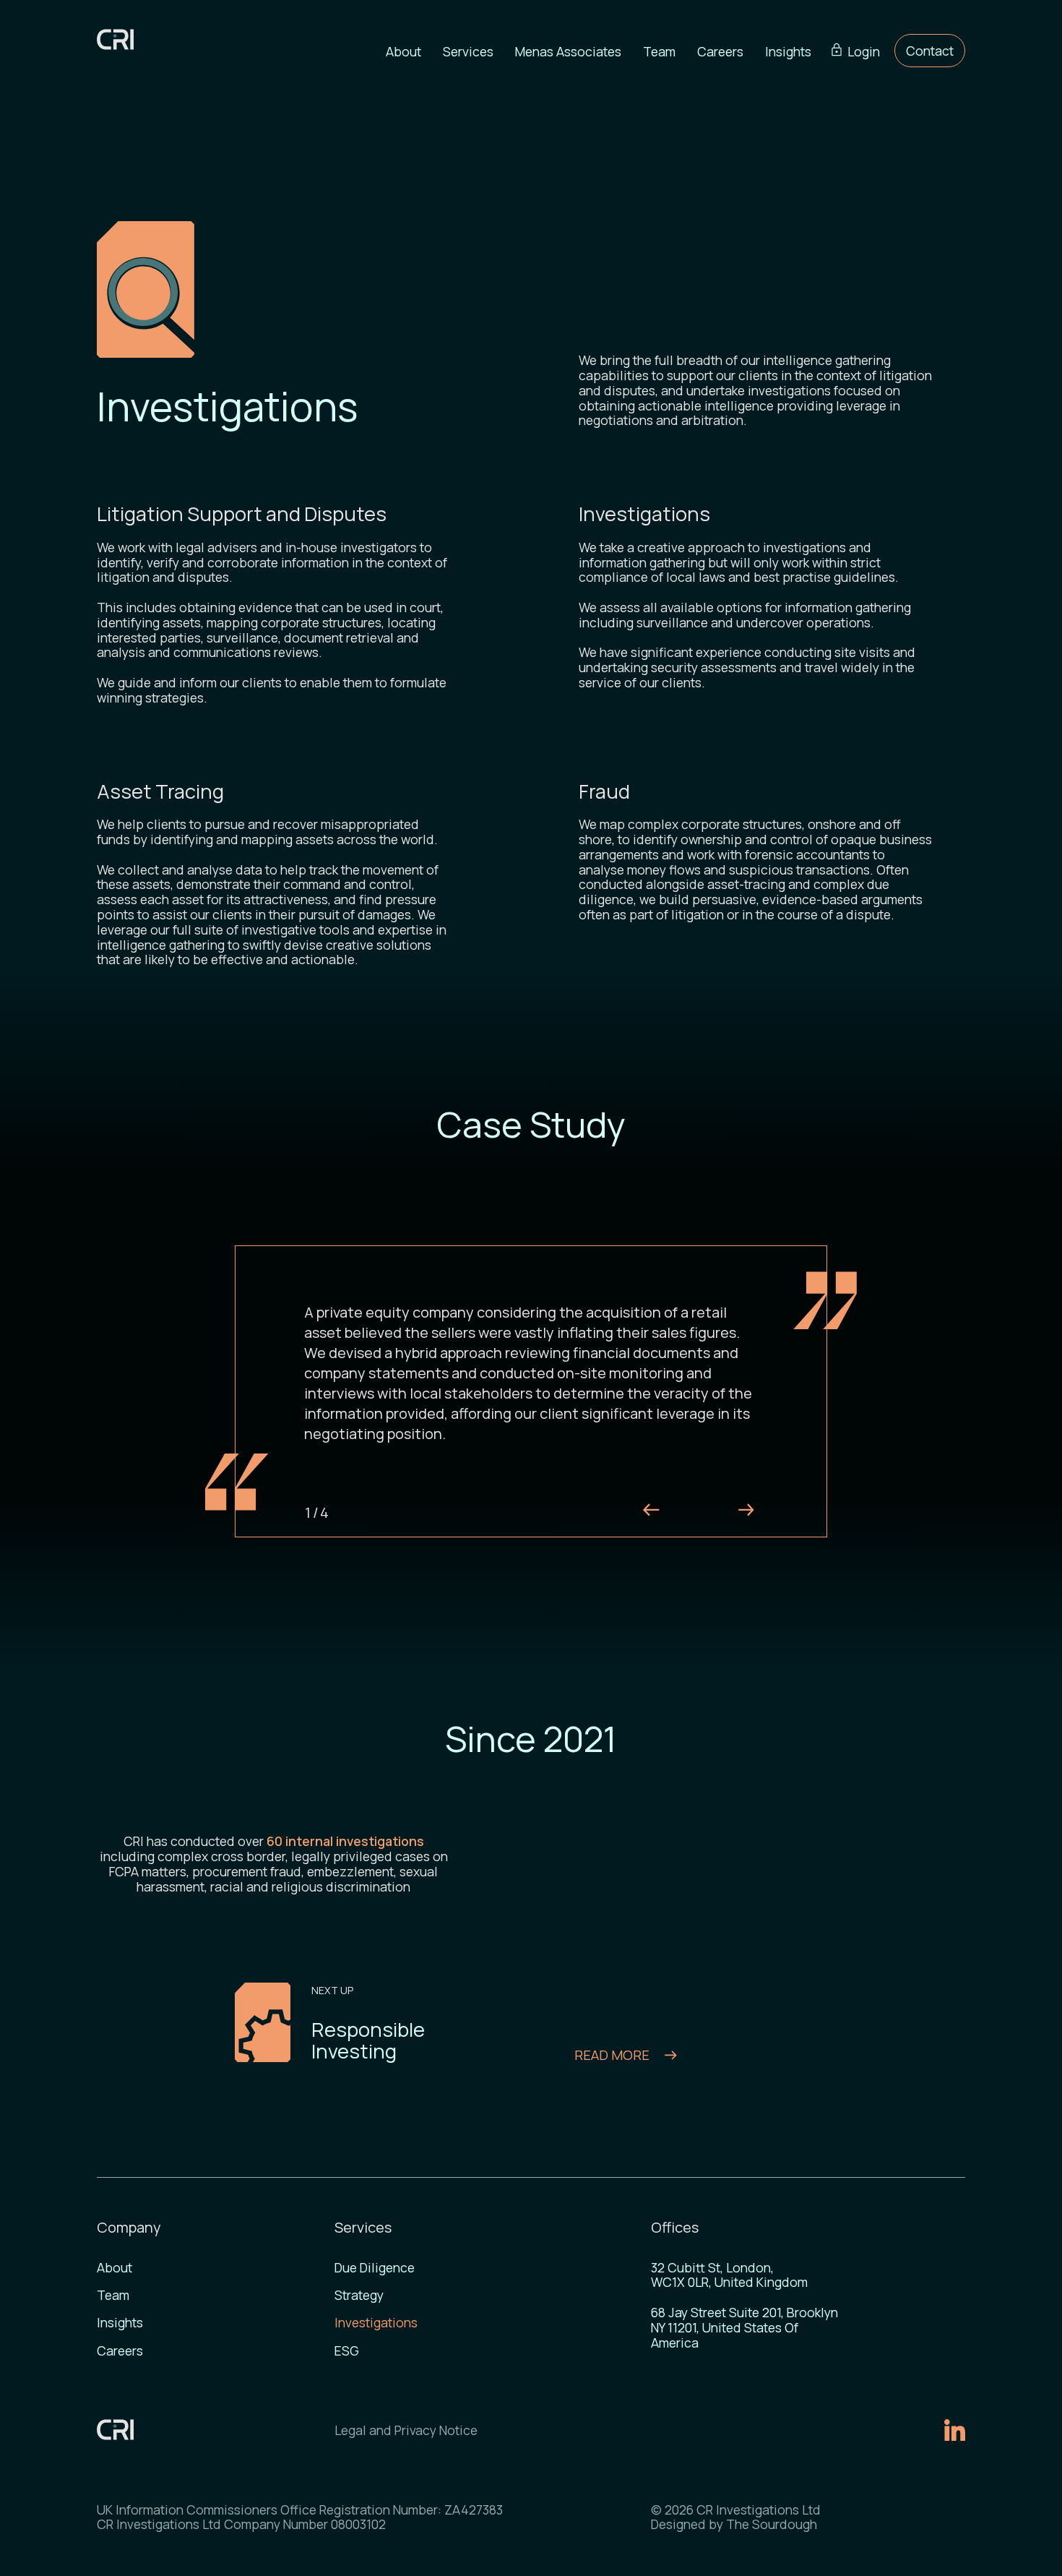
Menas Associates (568, 51)
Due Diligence (375, 2268)
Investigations (376, 2323)
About (403, 51)
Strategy (359, 2295)
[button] (468, 51)
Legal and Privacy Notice (406, 2430)
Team (659, 51)
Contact (930, 51)
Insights (788, 51)
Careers (720, 51)
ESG (347, 2351)
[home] (123, 39)
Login (864, 51)
